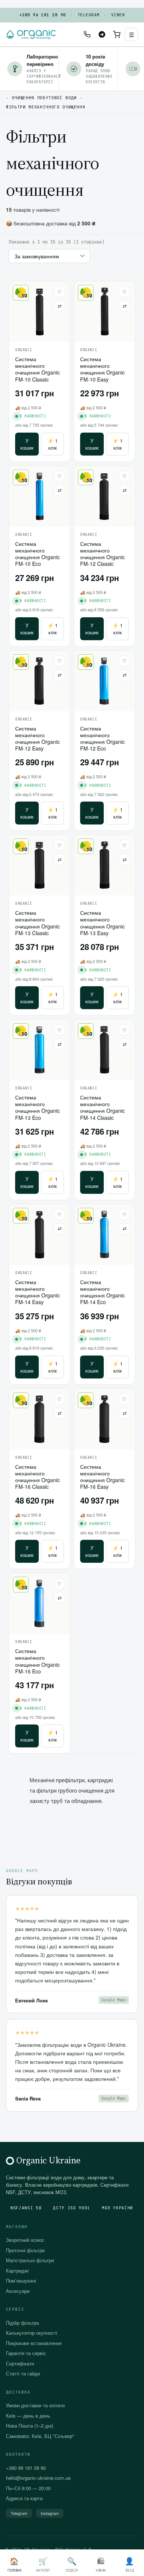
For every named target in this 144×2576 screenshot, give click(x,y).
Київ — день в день (28, 2416)
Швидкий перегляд (40, 328)
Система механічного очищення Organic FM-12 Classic (102, 554)
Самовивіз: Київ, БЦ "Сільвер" (40, 2436)
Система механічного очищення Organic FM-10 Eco (37, 554)
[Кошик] (117, 34)
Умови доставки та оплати (35, 2405)
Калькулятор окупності (32, 2333)
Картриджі (17, 2271)
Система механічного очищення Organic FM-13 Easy (102, 923)
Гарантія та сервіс (26, 2353)
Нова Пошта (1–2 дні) (30, 2426)
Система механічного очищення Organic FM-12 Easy (37, 738)
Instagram (50, 2513)
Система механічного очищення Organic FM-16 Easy (102, 1477)
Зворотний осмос (25, 2240)
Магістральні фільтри (30, 2260)
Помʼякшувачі (21, 2281)
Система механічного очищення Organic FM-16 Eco (37, 1661)
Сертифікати (20, 2363)
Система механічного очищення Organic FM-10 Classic (37, 369)
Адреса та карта (24, 2498)
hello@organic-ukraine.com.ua (38, 2478)
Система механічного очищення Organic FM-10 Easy (102, 369)
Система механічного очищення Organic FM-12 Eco (102, 738)
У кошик (27, 444)
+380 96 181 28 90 (42, 15)
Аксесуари (18, 2291)
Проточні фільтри (25, 2250)
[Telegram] (102, 34)
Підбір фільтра (22, 2323)
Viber (118, 15)
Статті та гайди (23, 2373)
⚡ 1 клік (53, 444)
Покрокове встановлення (34, 2343)
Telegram (89, 15)
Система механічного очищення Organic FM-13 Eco (37, 1107)
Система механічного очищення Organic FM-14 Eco (102, 1292)
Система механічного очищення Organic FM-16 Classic (37, 1477)
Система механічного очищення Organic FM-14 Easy (37, 1292)
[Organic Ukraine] (31, 34)
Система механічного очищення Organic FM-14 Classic (102, 1107)
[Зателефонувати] (87, 34)
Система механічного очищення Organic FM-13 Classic (37, 923)
